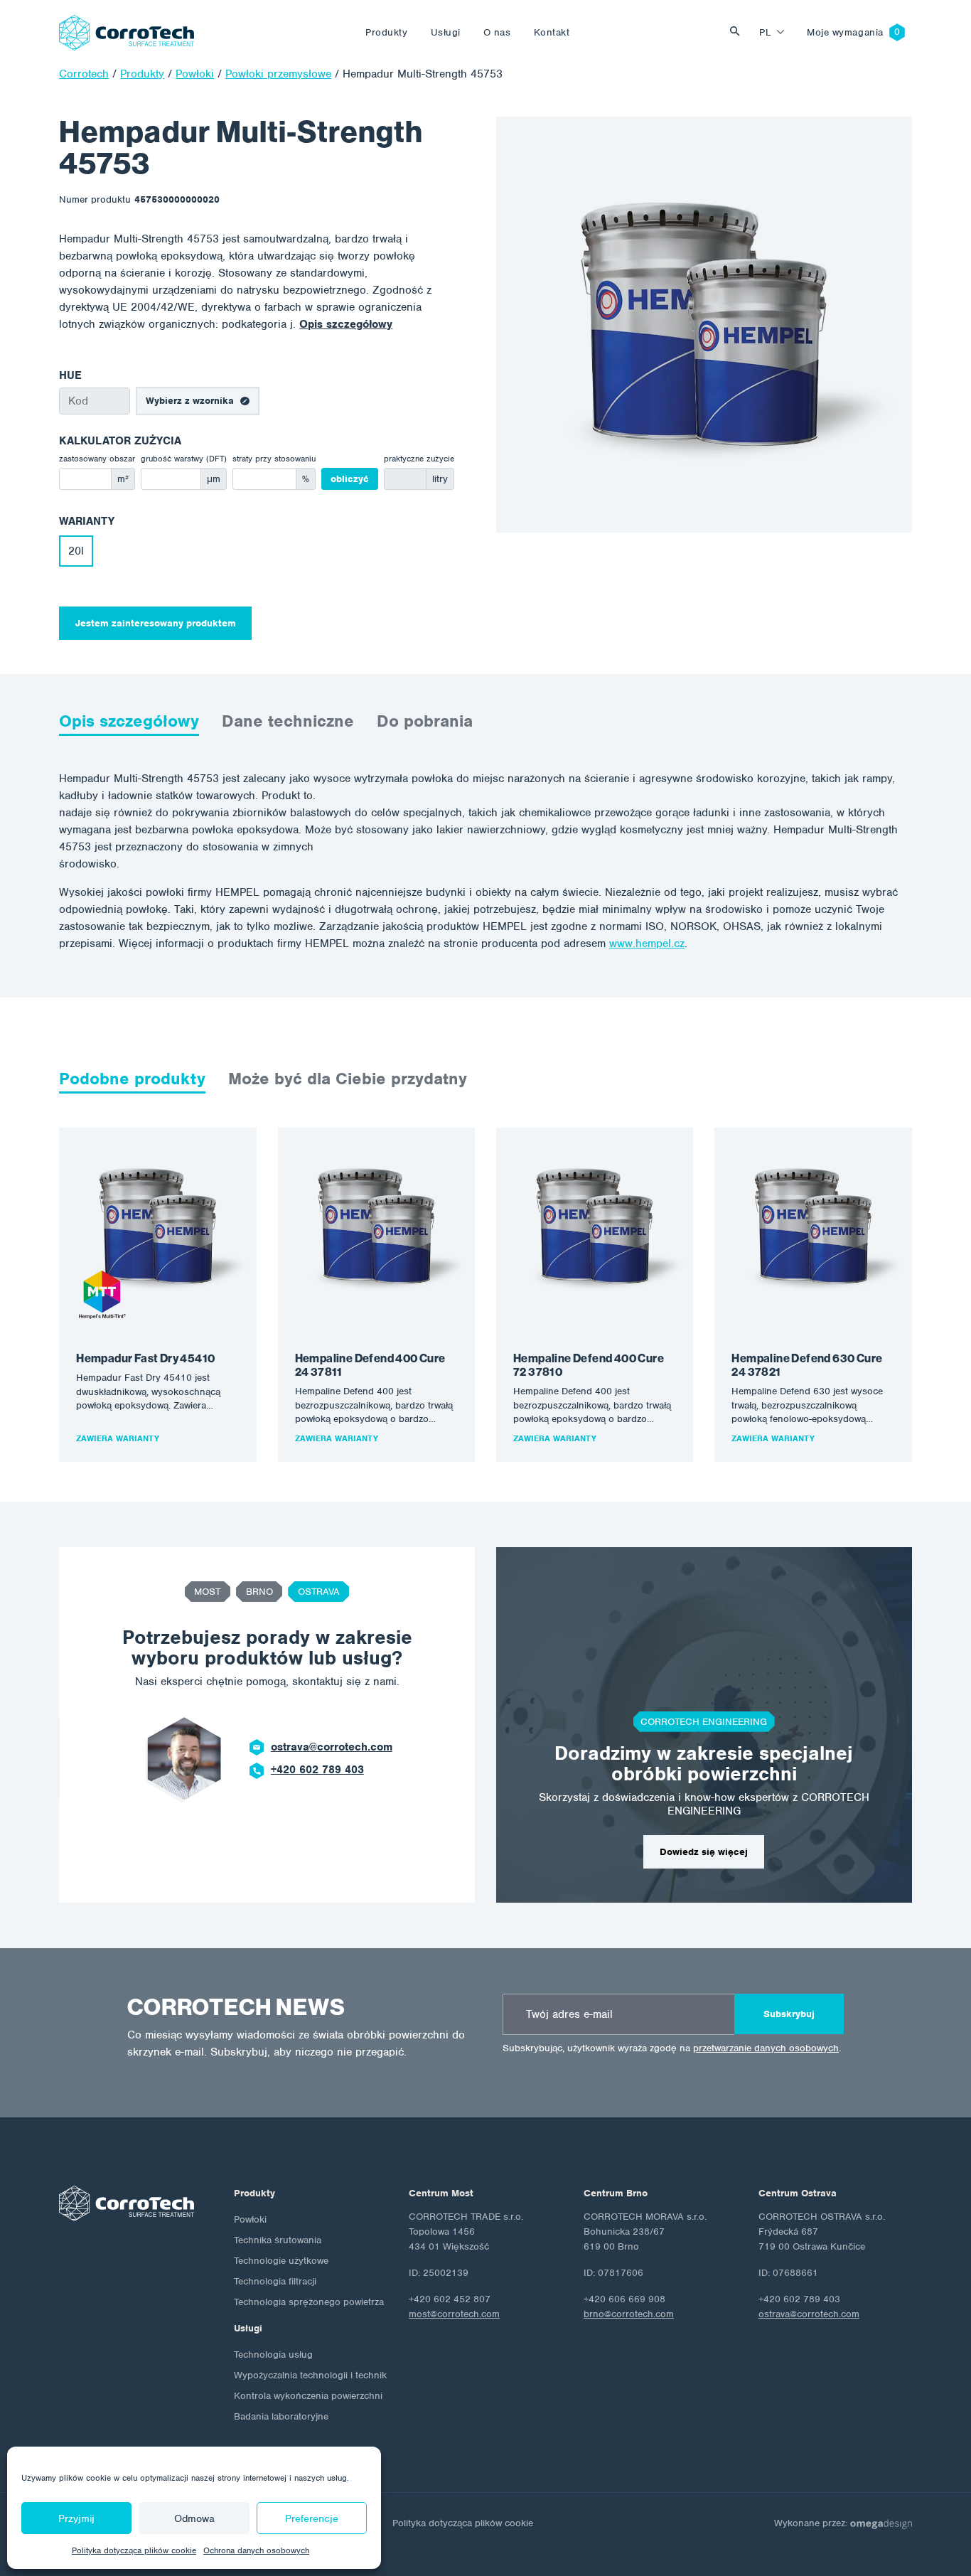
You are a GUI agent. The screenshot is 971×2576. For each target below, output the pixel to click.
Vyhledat (739, 32)
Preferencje (312, 2518)
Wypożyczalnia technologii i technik (310, 2375)
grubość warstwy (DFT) (184, 459)
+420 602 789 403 (317, 1770)
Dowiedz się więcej (704, 1852)
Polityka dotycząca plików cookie (134, 2550)
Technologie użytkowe (281, 2261)
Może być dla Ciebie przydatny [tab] (348, 1079)
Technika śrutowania (278, 2240)
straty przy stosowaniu (274, 459)
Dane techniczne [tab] (288, 721)
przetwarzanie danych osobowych (766, 2048)
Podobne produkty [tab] (132, 1079)
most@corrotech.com (454, 2314)
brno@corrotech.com (629, 2314)
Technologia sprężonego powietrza (309, 2302)
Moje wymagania (845, 32)
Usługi (446, 32)
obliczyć (350, 479)
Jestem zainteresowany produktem (156, 623)
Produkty (386, 32)
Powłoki (250, 2219)
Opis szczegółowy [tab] (129, 721)
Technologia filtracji (275, 2281)
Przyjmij (76, 2518)
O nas (497, 32)
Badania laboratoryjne (281, 2416)
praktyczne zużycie (419, 459)
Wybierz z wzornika (190, 401)
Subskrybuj (789, 2014)
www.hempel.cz (647, 944)
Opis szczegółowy (346, 324)
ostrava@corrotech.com (332, 1747)
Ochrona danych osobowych (256, 2550)
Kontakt (552, 32)
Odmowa (194, 2518)
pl (765, 32)
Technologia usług (273, 2355)
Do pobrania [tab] (425, 721)
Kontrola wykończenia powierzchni (308, 2396)
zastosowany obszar (97, 459)
